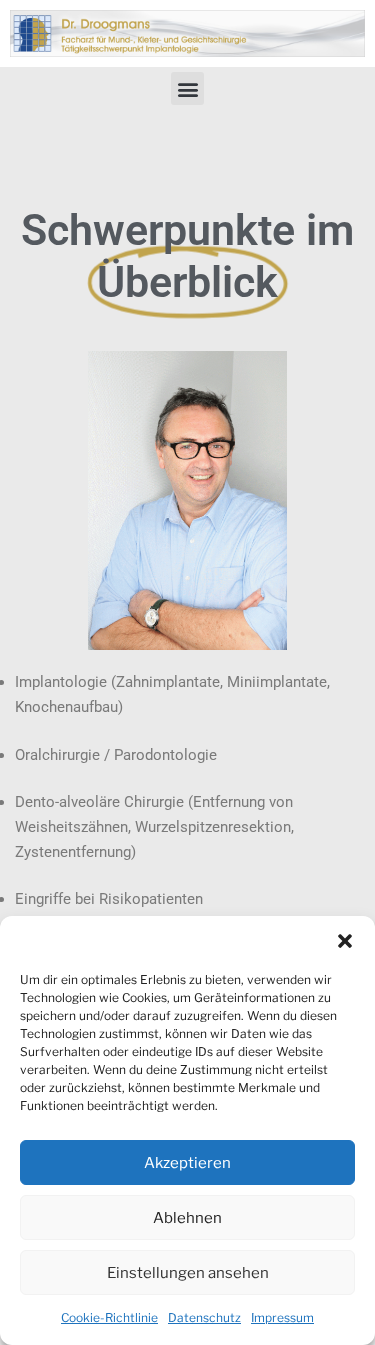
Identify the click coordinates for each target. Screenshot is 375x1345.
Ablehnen (187, 1218)
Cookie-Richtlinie (109, 1317)
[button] (345, 941)
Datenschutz (204, 1317)
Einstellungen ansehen (188, 1273)
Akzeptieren (187, 1163)
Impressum (282, 1317)
